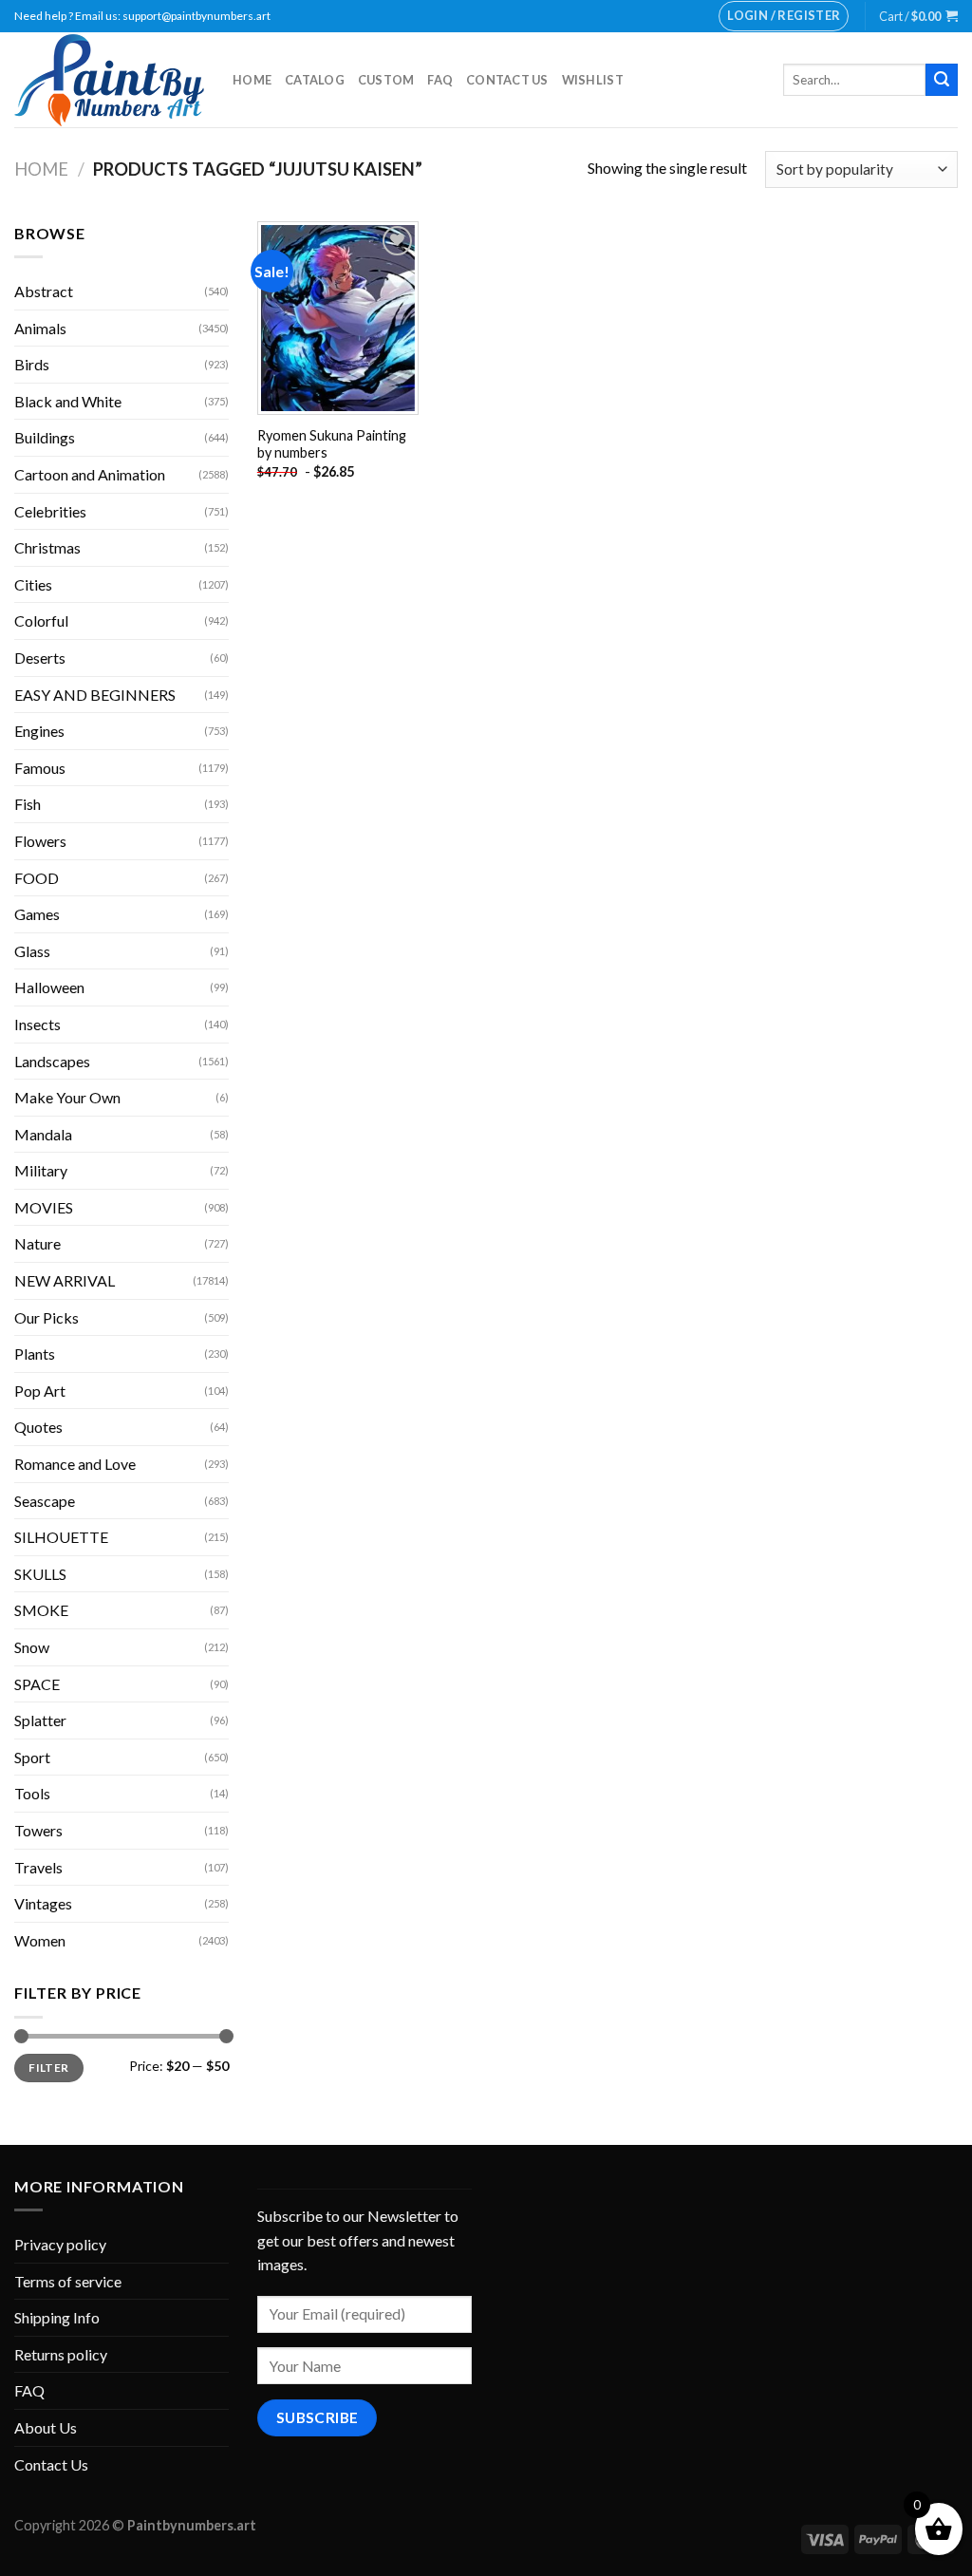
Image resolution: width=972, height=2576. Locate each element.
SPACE (37, 1684)
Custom (386, 80)
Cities (33, 584)
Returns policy (61, 2354)
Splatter (40, 1720)
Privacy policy (60, 2244)
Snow (32, 1647)
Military (41, 1170)
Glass (32, 951)
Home (252, 80)
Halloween (49, 987)
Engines (39, 731)
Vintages (43, 1903)
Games (37, 914)
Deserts (40, 658)
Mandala (43, 1134)
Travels (38, 1867)
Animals (40, 328)
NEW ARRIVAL (65, 1280)
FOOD (37, 878)
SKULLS (40, 1574)
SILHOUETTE (61, 1537)
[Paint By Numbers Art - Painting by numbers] (109, 80)
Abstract (44, 291)
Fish (28, 804)
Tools (32, 1793)
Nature (37, 1243)
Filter (48, 2068)
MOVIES (44, 1207)
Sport (32, 1757)
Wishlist (593, 80)
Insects (37, 1024)
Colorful (41, 620)
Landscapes (52, 1061)
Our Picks (47, 1317)
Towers (38, 1830)
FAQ (440, 80)
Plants (35, 1354)
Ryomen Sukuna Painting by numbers (332, 444)
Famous (40, 768)
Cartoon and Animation (90, 474)
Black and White (68, 401)
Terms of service (68, 2281)
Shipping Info (57, 2317)
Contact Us (507, 80)
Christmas (47, 547)
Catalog (315, 80)
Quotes (38, 1427)
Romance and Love (75, 1464)
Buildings (45, 437)
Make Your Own (67, 1097)
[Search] (942, 80)
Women (40, 1940)
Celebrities (50, 511)
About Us (46, 2427)
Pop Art (40, 1391)
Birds (32, 364)
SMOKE (41, 1610)
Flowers (40, 841)
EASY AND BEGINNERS (95, 695)
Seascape (45, 1501)
